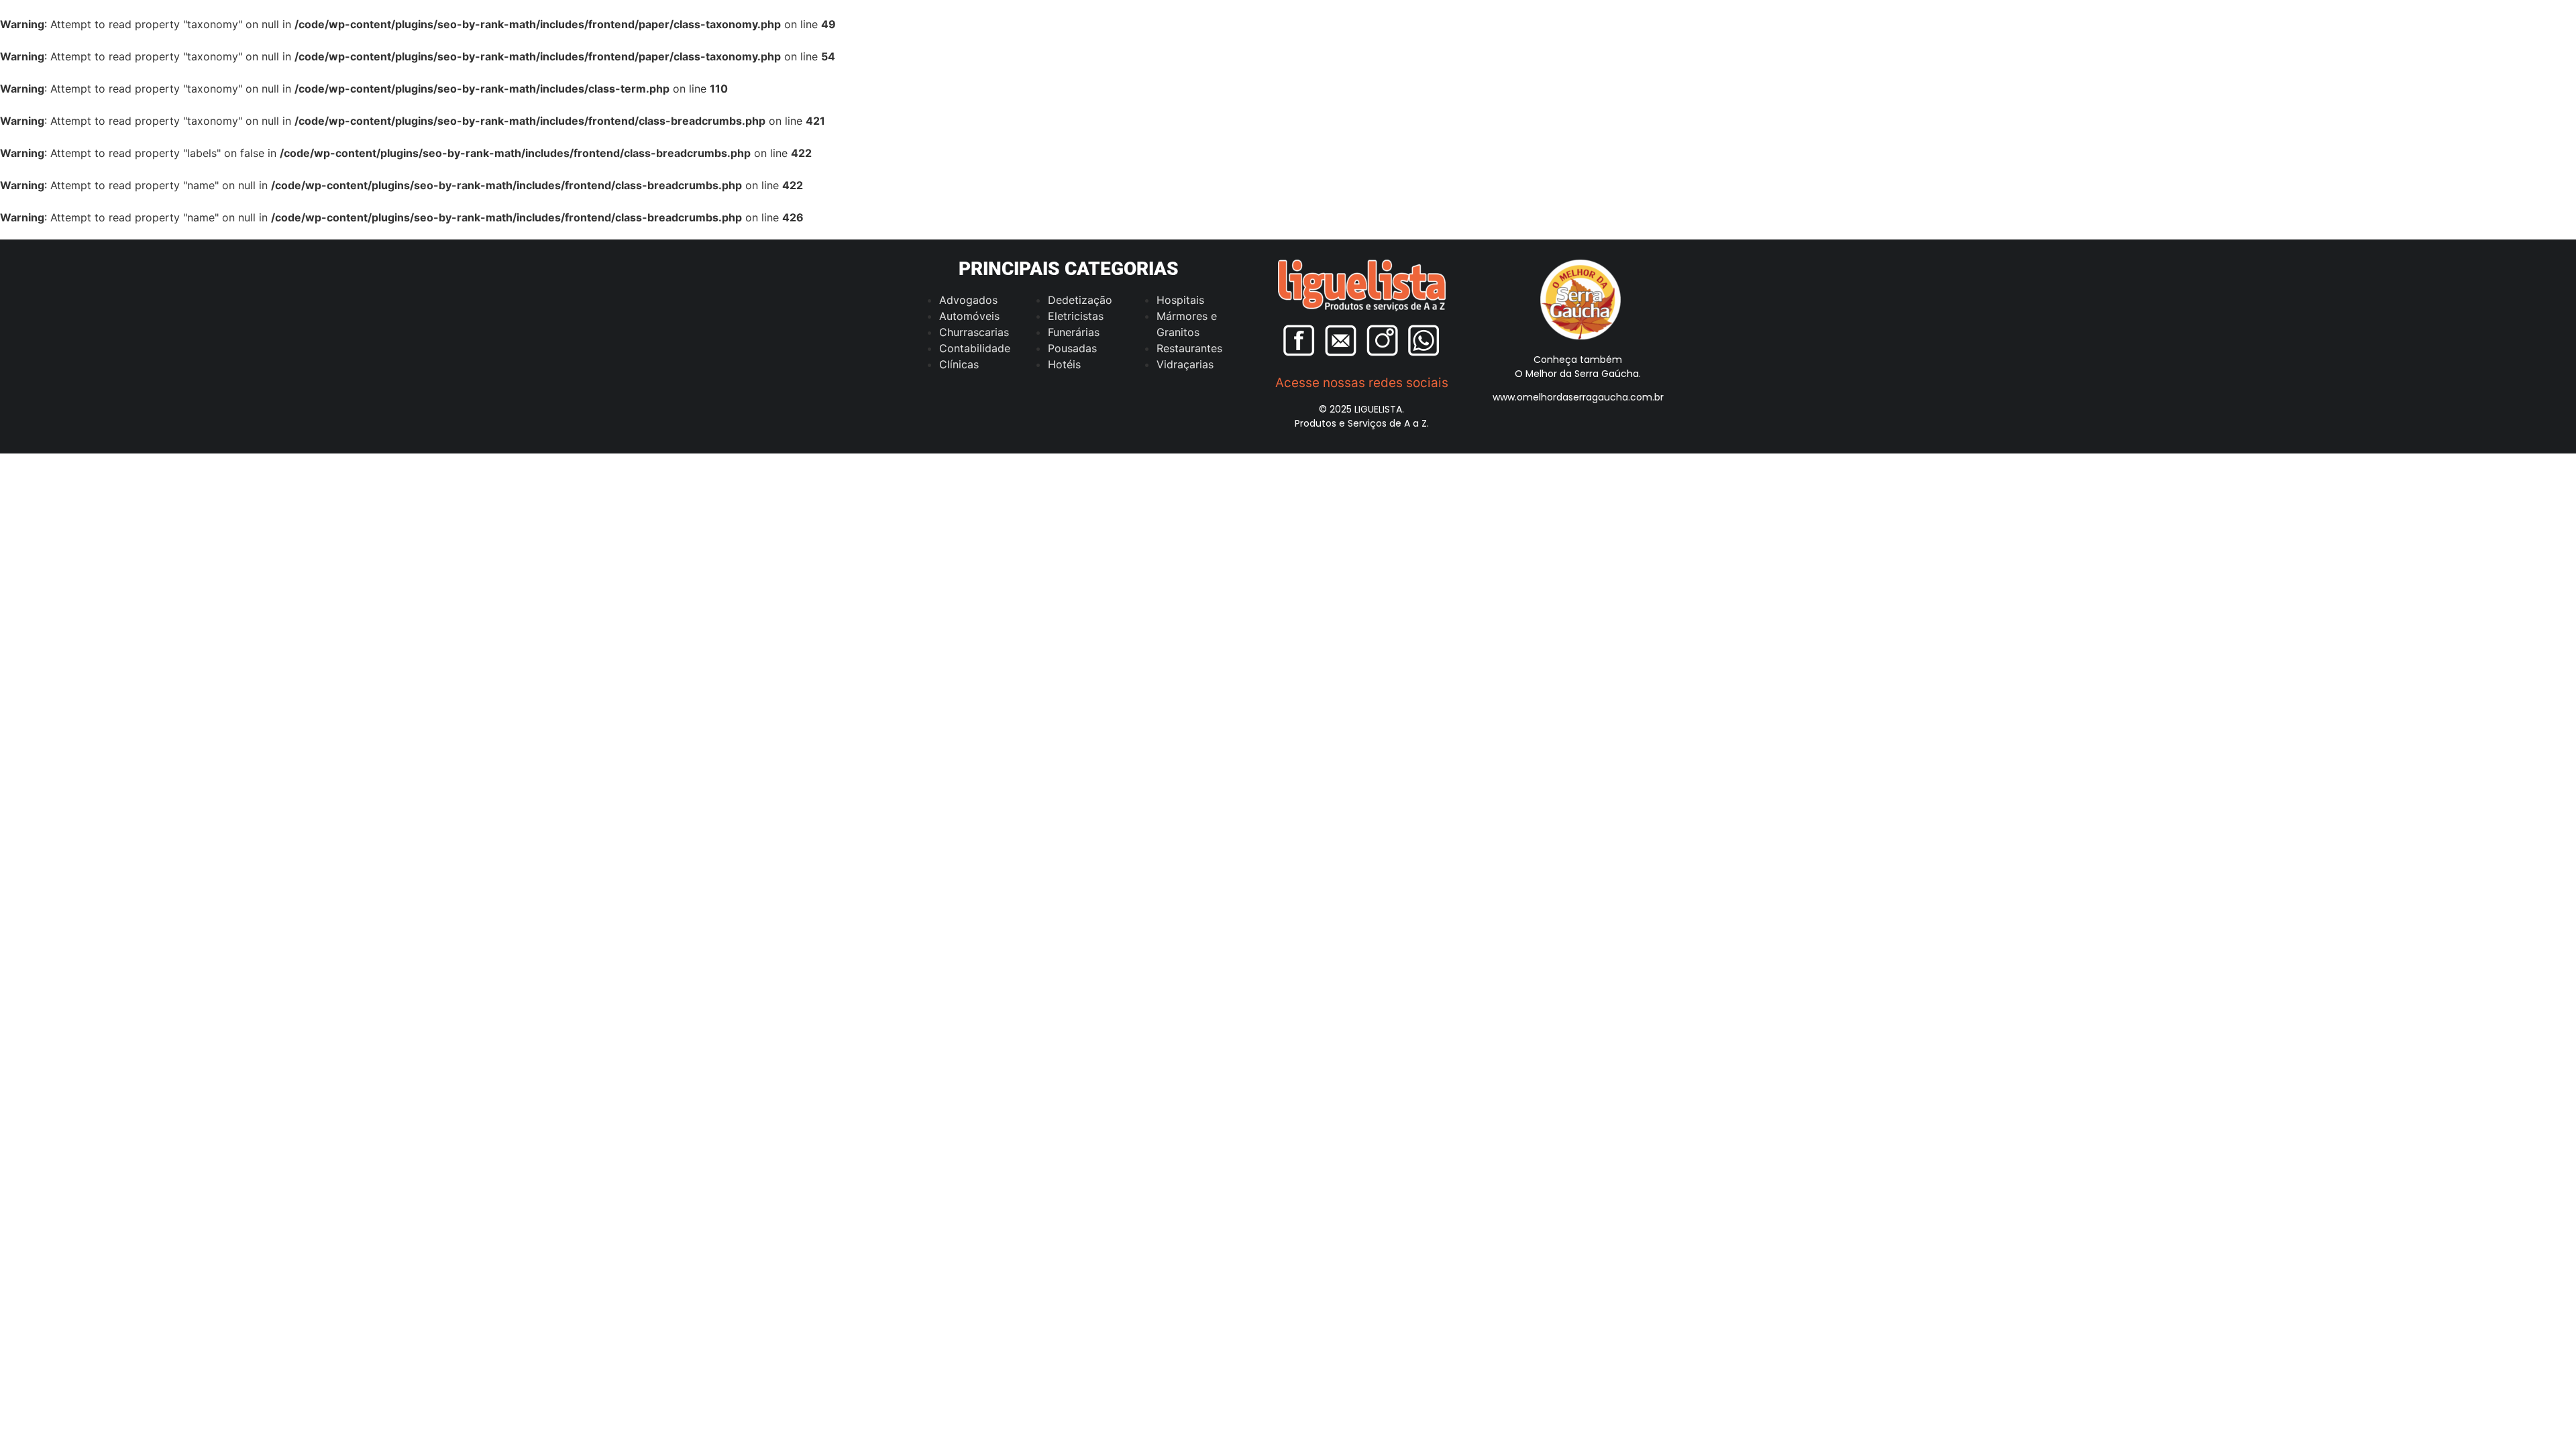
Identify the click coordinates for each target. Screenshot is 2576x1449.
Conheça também (1578, 360)
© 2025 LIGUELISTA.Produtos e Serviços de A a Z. (1362, 416)
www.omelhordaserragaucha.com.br (1578, 397)
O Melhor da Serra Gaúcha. (1578, 374)
